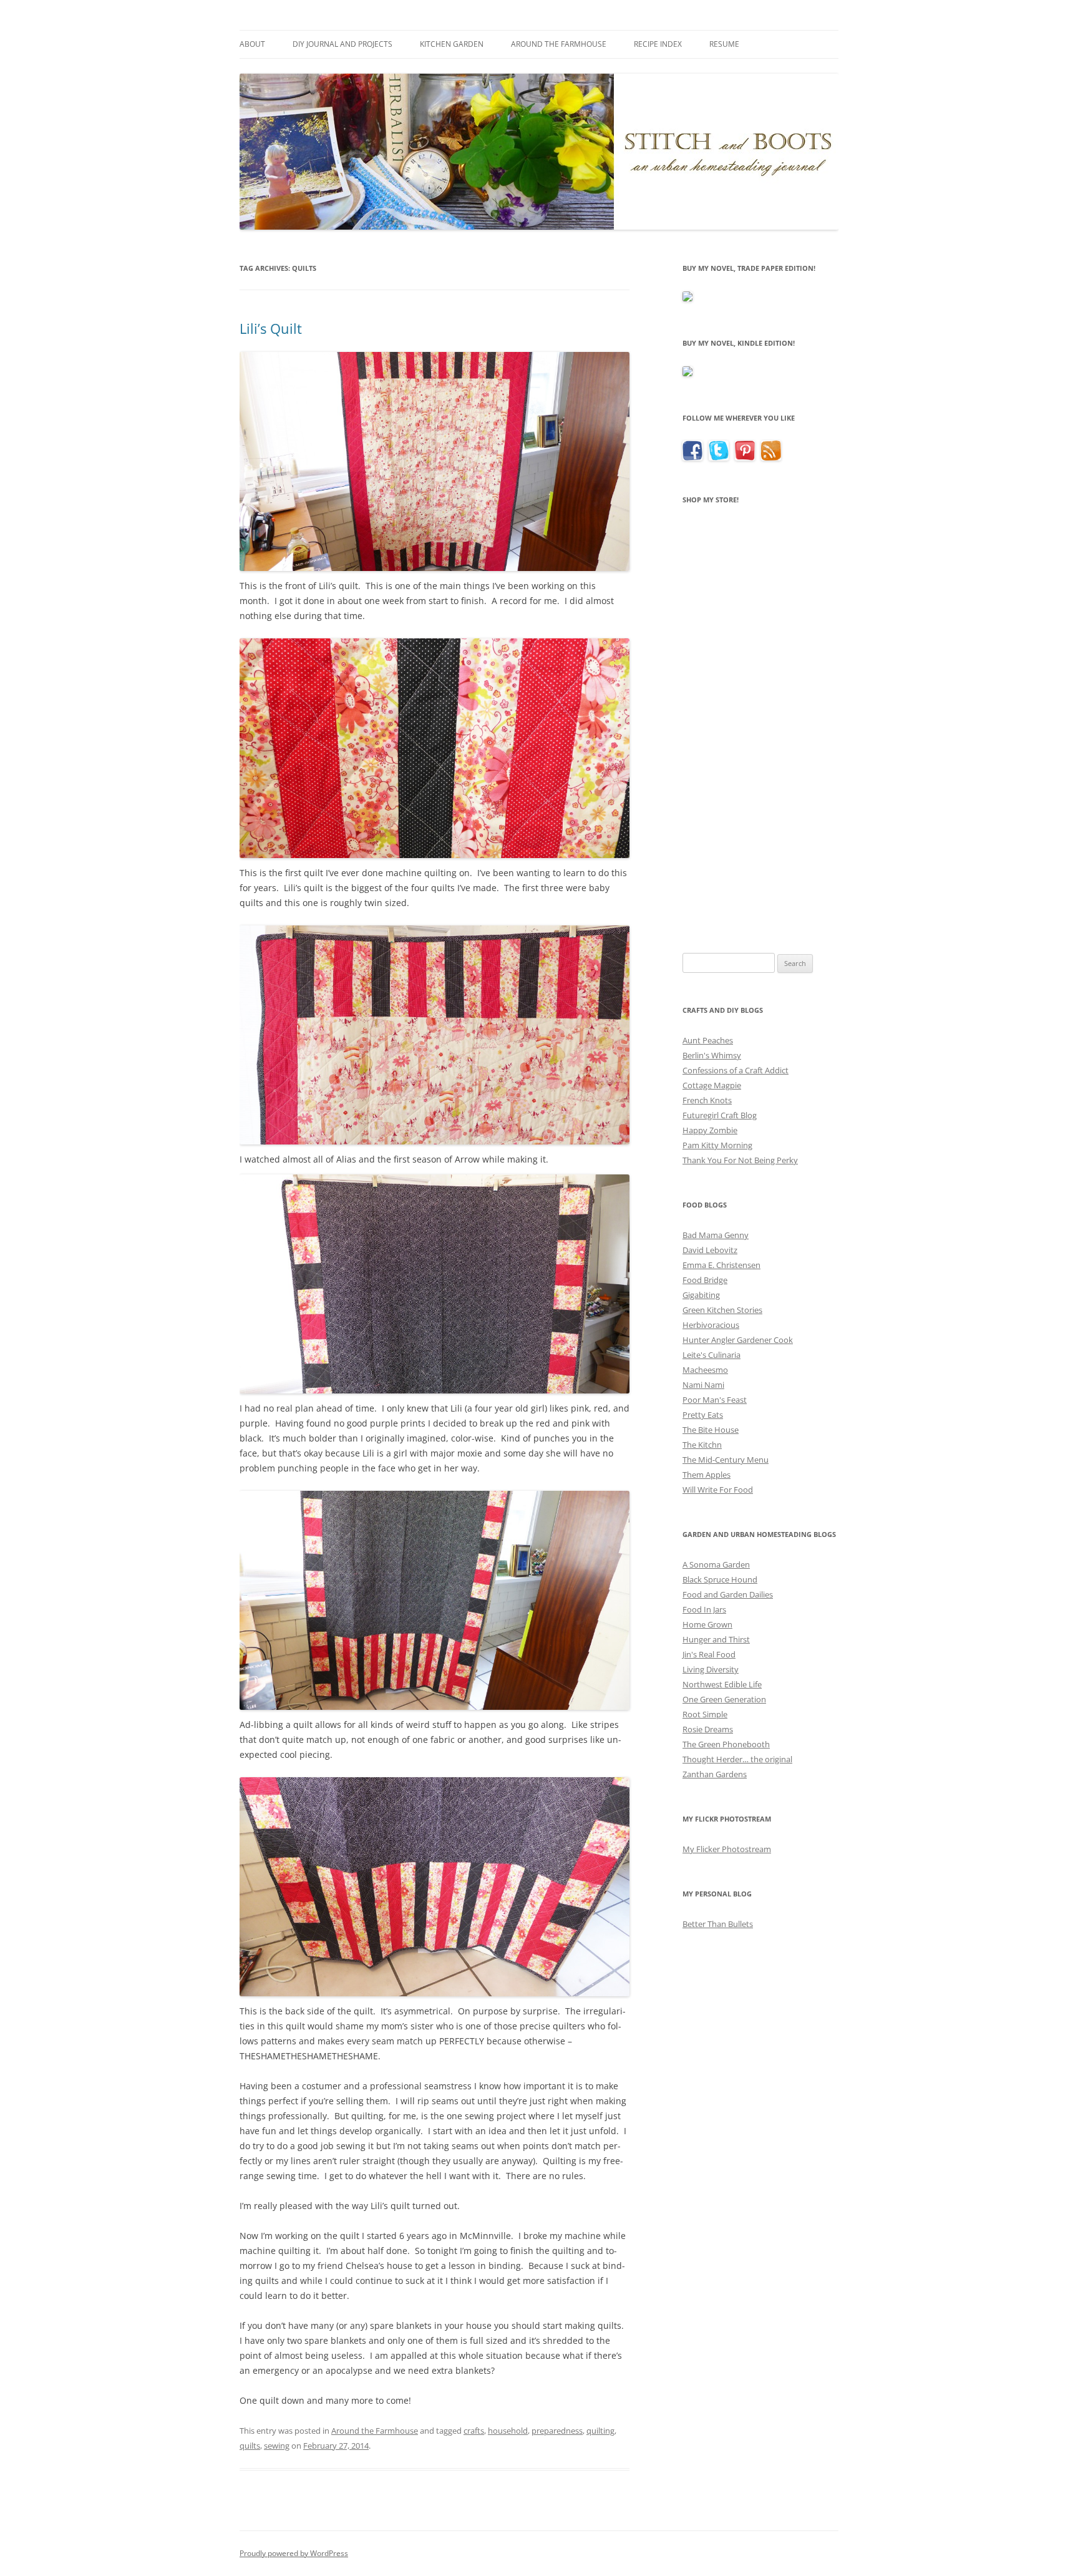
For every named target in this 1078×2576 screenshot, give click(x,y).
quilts (250, 2446)
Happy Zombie (710, 1130)
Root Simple (705, 1714)
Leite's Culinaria (711, 1355)
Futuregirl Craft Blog (720, 1115)
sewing (277, 2446)
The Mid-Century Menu (726, 1460)
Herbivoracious (711, 1325)
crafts (474, 2431)
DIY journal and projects (342, 44)
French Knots (707, 1100)
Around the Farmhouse (559, 44)
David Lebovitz (710, 1250)
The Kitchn (702, 1445)
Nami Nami (703, 1385)
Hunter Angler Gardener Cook (738, 1340)
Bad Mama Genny (716, 1235)
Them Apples (707, 1475)
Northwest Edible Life (722, 1684)
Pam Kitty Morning (717, 1145)
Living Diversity (711, 1669)
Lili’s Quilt (271, 328)
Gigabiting (701, 1295)
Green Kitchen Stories (722, 1310)
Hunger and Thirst (716, 1639)
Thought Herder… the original (737, 1759)
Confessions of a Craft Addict (736, 1070)
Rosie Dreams (708, 1729)
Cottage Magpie (712, 1085)
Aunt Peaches (708, 1040)
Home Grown (707, 1624)
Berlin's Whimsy (712, 1055)
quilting (600, 2431)
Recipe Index (658, 44)
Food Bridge (705, 1280)
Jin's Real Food (709, 1654)
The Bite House (711, 1430)
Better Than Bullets (718, 1924)
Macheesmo (705, 1370)
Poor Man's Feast (715, 1400)
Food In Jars (704, 1609)
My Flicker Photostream (727, 1849)
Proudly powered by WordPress (294, 2553)
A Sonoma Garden (716, 1564)
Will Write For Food (718, 1490)
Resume (724, 44)
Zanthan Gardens (715, 1774)
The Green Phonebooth (726, 1744)
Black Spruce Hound (720, 1579)
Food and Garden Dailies (728, 1594)
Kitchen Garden (452, 44)
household (508, 2431)
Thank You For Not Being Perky (740, 1160)
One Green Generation (724, 1699)
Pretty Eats (703, 1415)
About (252, 44)
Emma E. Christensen (721, 1265)
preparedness (557, 2431)
